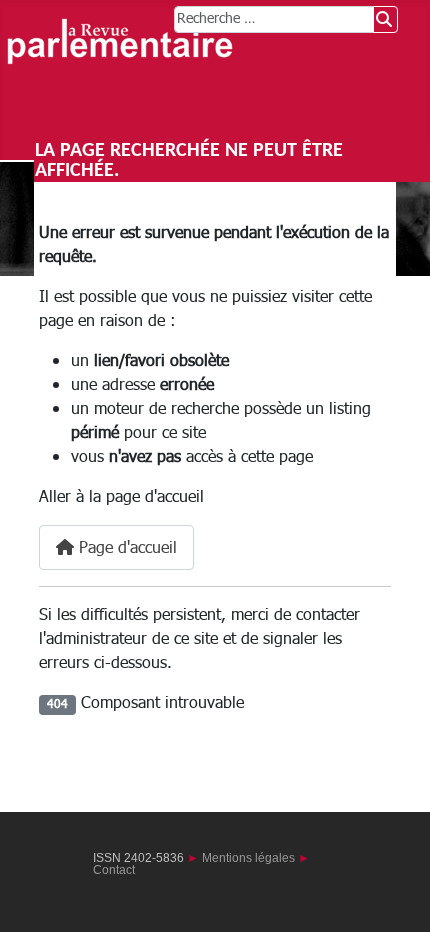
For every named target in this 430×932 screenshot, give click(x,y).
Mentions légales (248, 858)
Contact (114, 870)
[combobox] (274, 19)
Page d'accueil (125, 548)
